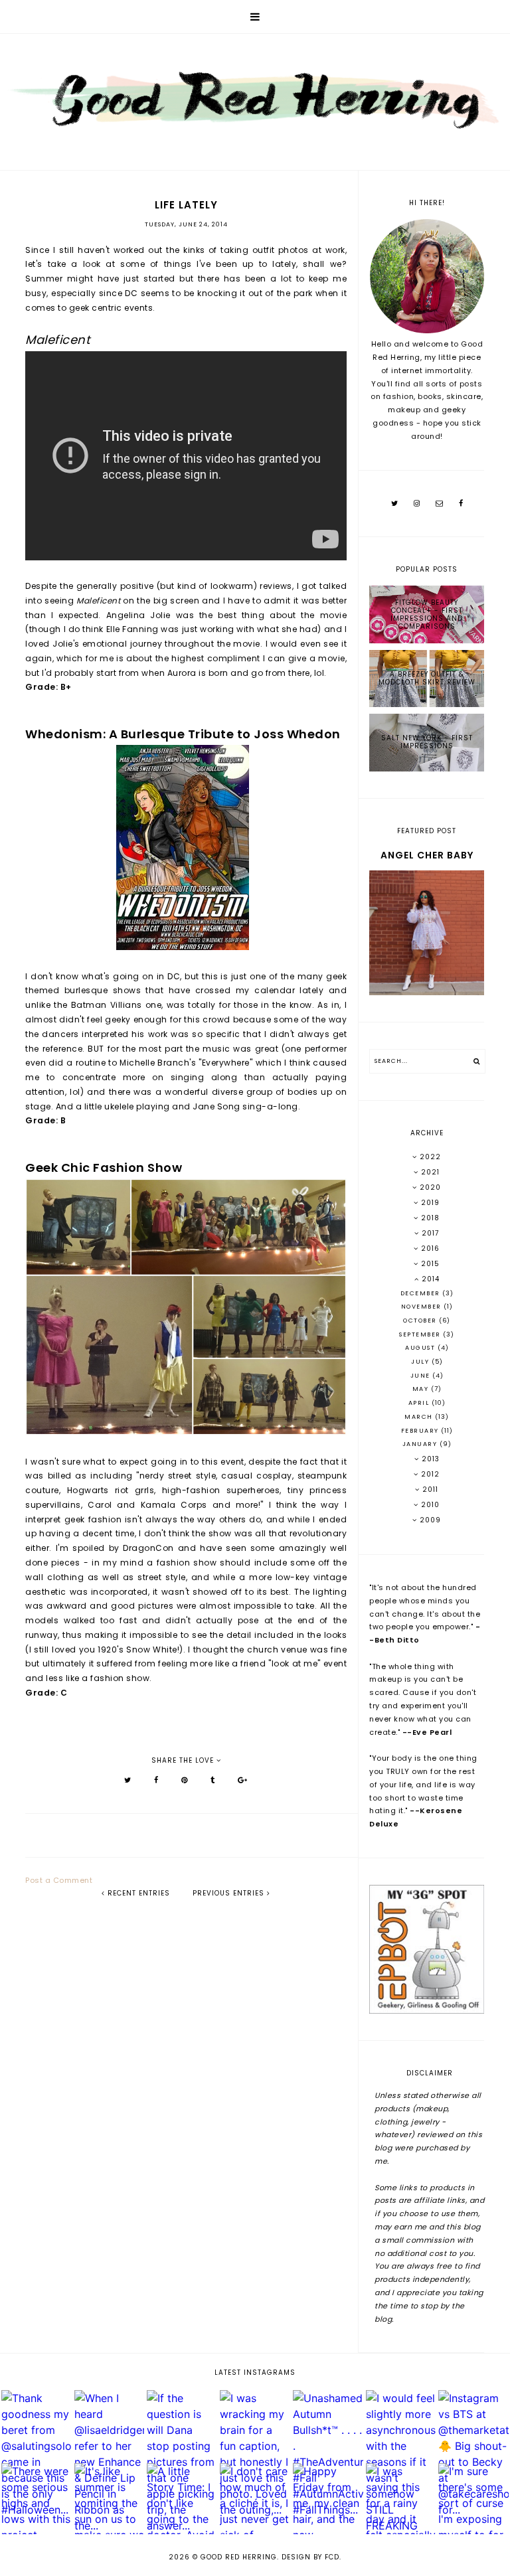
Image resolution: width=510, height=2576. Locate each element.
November (423, 1307)
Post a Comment (59, 1880)
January (421, 1444)
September (421, 1334)
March (420, 1417)
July (421, 1362)
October (421, 1321)
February (421, 1431)
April (420, 1403)
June (422, 1376)
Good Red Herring (239, 2557)
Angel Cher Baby (427, 855)
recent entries (137, 1893)
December (422, 1293)
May (422, 1389)
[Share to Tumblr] (213, 1780)
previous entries (230, 1893)
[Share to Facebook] (156, 1780)
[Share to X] (128, 1780)
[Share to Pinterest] (185, 1780)
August (421, 1348)
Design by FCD (310, 2557)
